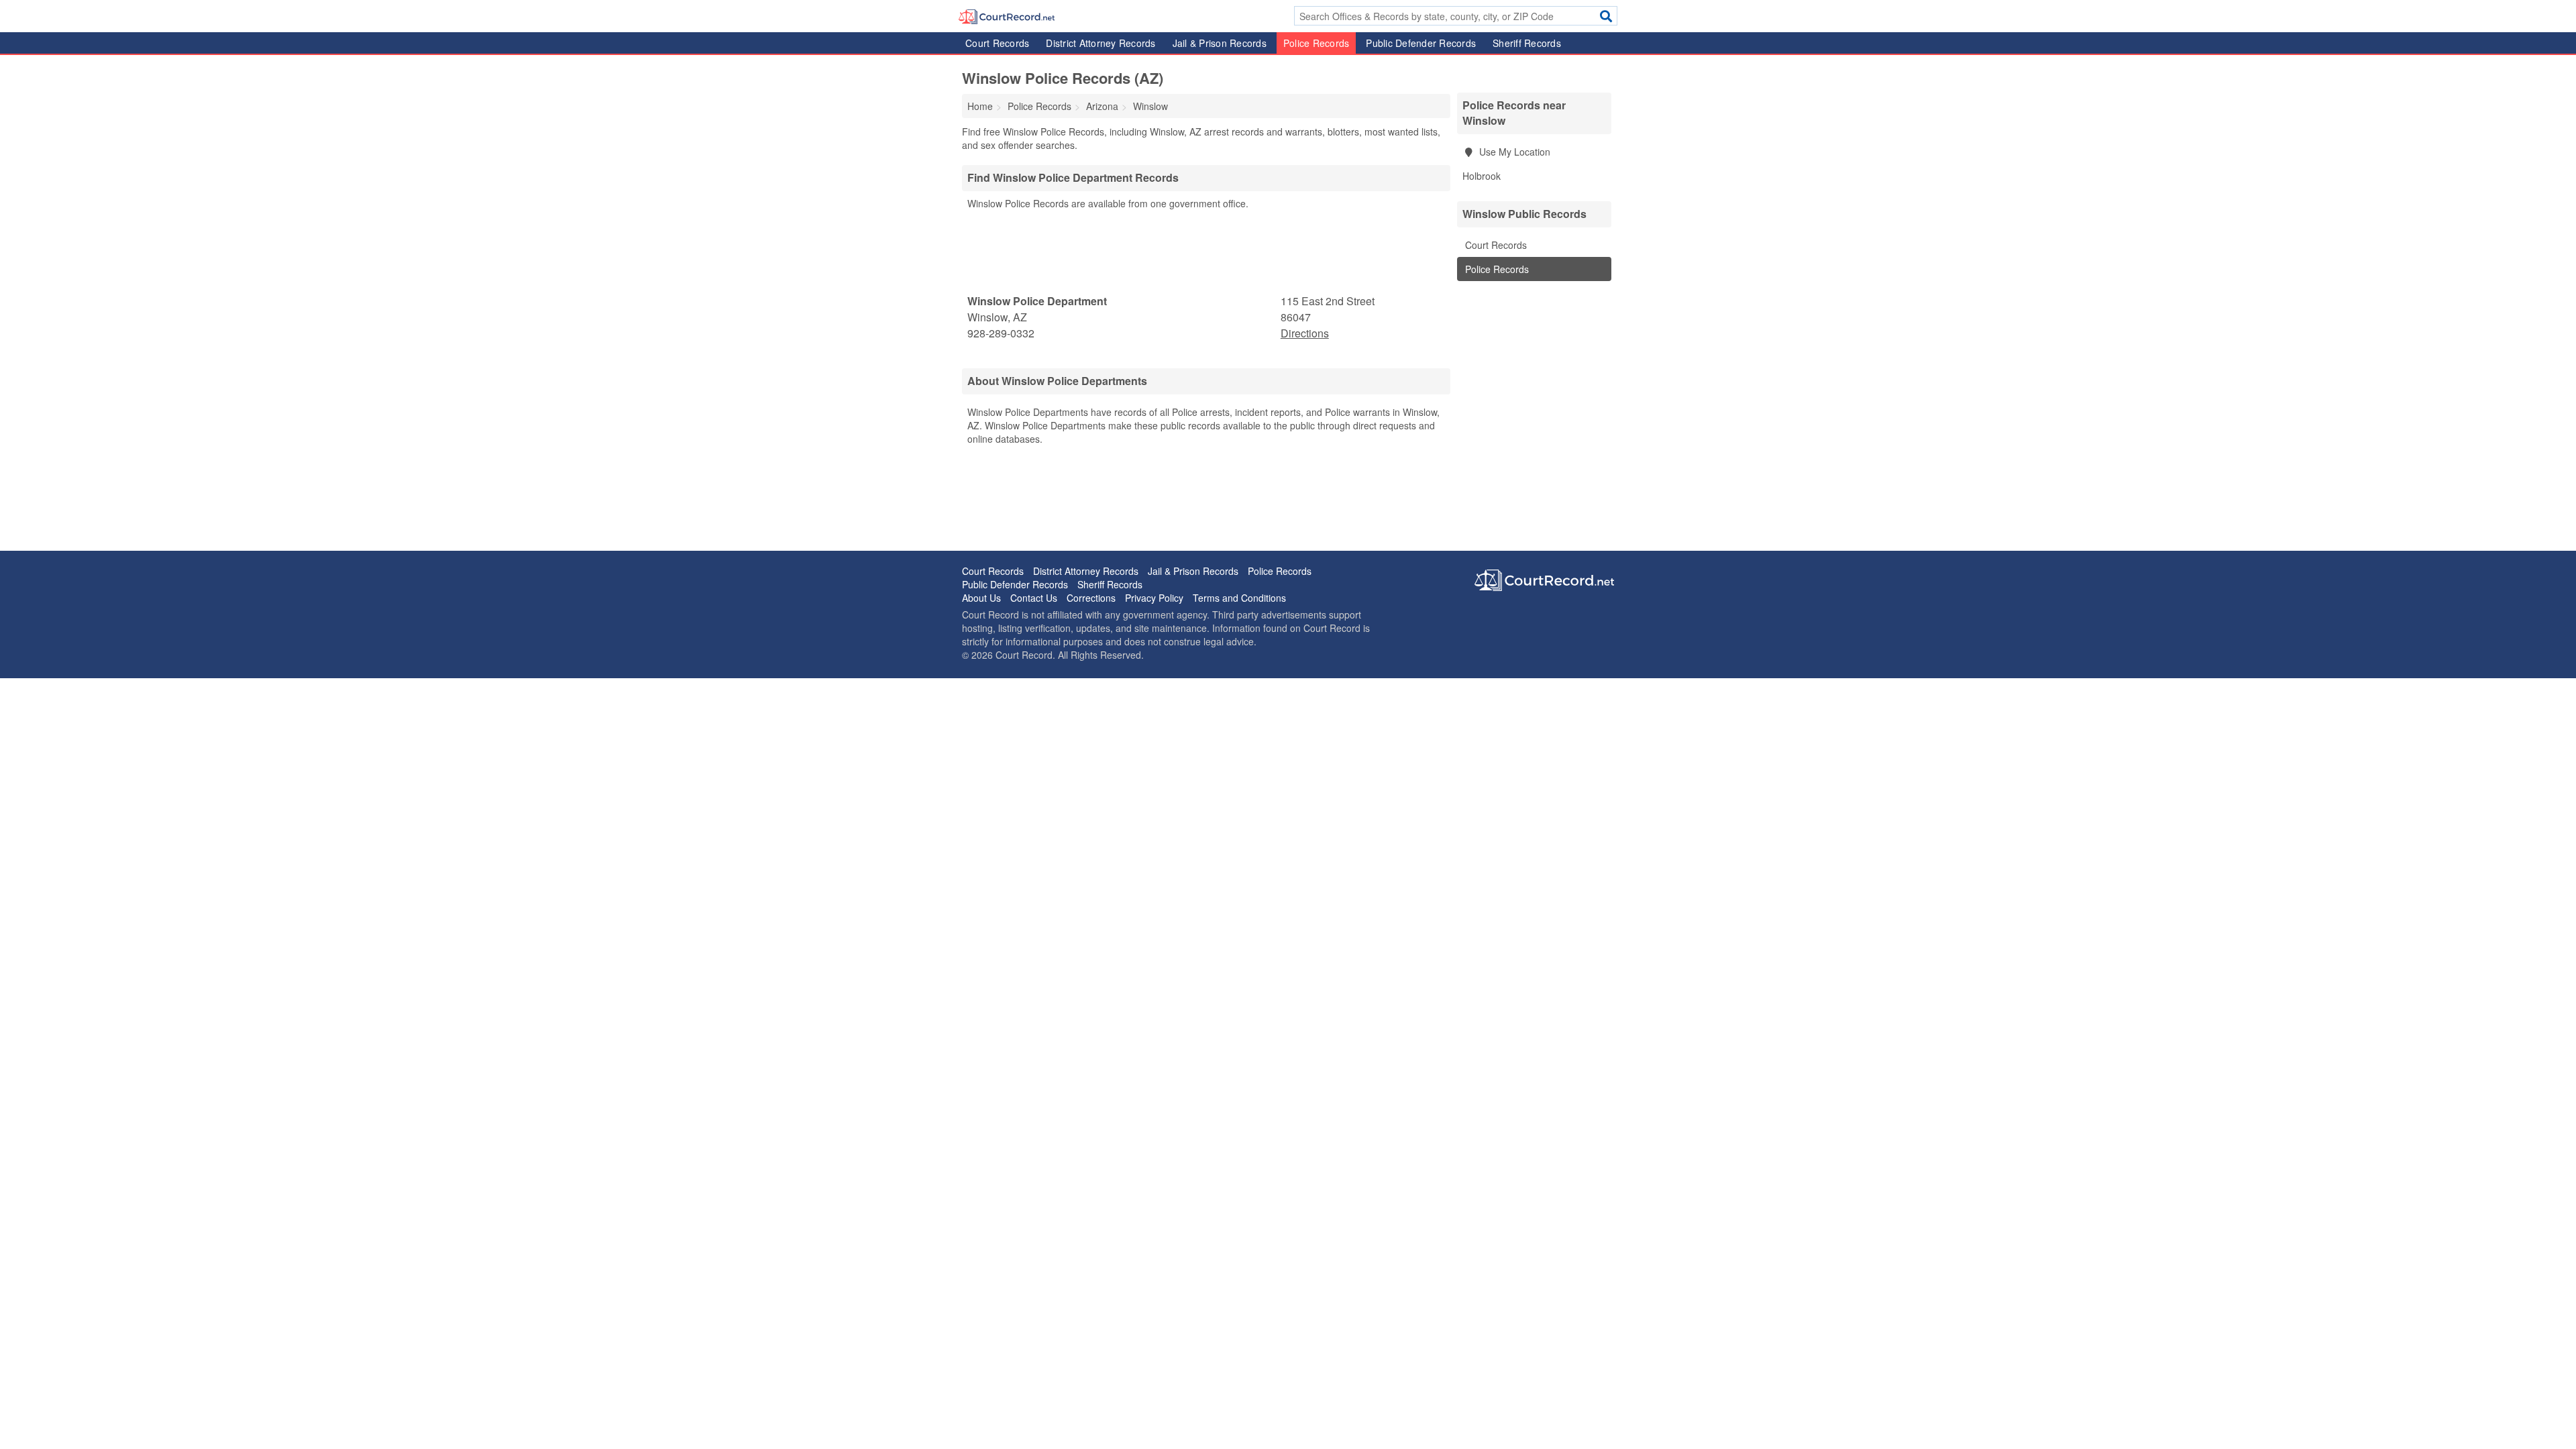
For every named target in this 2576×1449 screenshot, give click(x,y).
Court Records (997, 43)
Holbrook (1482, 176)
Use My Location (1513, 152)
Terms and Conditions (1239, 598)
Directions (1305, 333)
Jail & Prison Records (1220, 43)
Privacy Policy (1154, 598)
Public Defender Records (1421, 43)
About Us (981, 598)
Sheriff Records (1527, 43)
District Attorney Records (1101, 43)
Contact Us (1034, 598)
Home (980, 106)
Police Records (1317, 43)
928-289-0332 (1001, 333)
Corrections (1091, 598)
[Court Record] (1007, 15)
